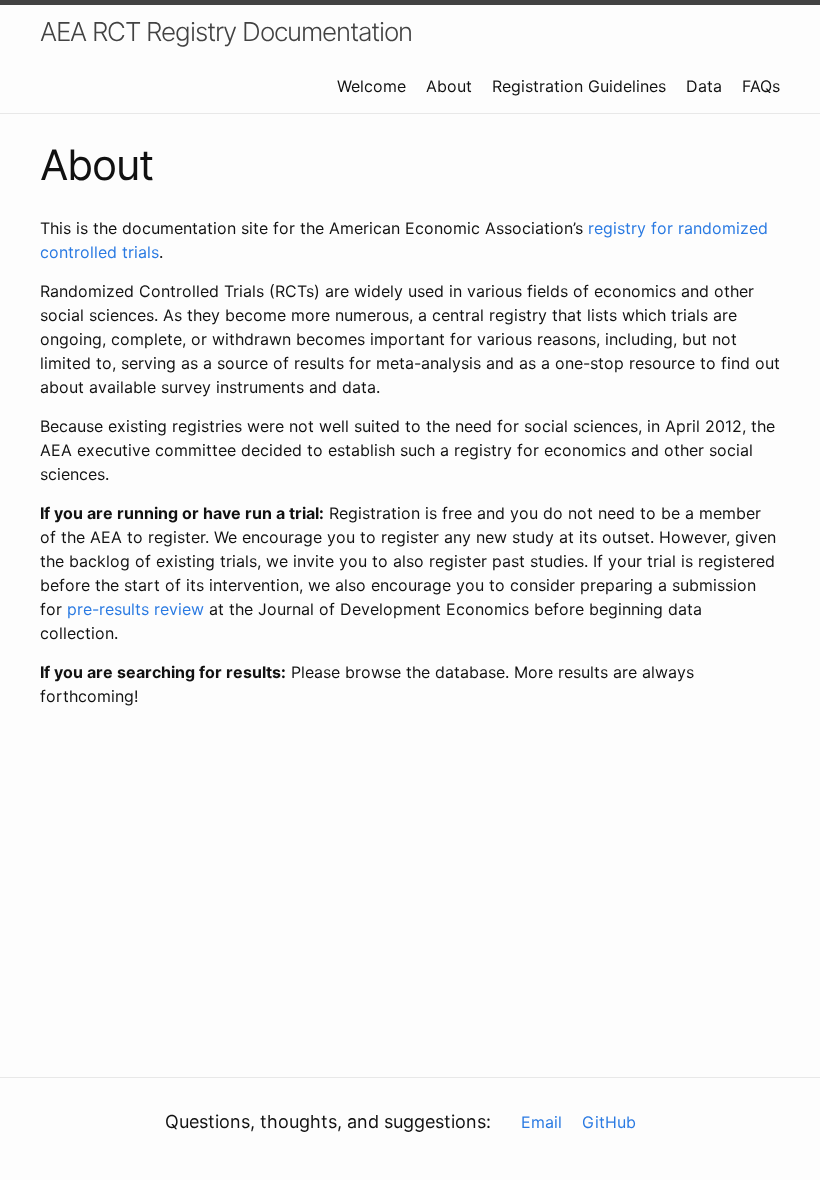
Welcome (371, 86)
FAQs (761, 86)
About (449, 86)
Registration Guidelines (579, 86)
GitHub (609, 1122)
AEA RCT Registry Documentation (226, 31)
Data (704, 86)
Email (541, 1122)
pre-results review (135, 609)
